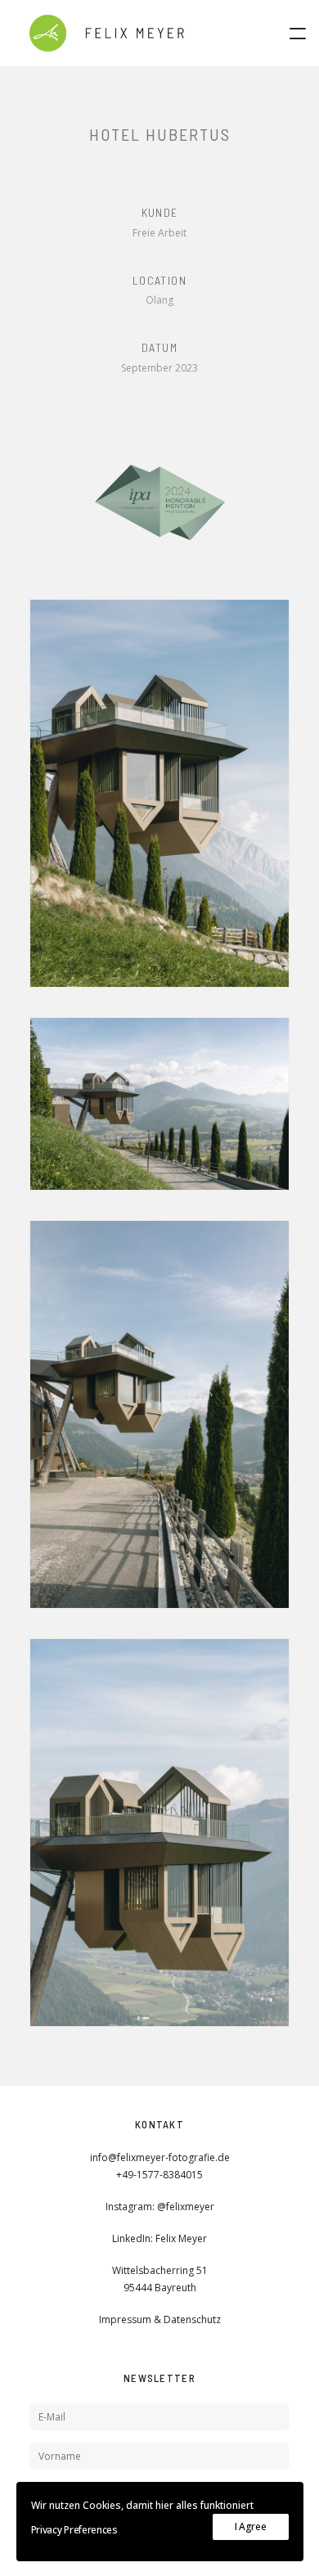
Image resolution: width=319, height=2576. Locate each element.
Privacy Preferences (74, 2530)
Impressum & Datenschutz (160, 2319)
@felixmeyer (186, 2207)
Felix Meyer (181, 2238)
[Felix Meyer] (107, 33)
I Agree (251, 2526)
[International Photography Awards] (160, 503)
